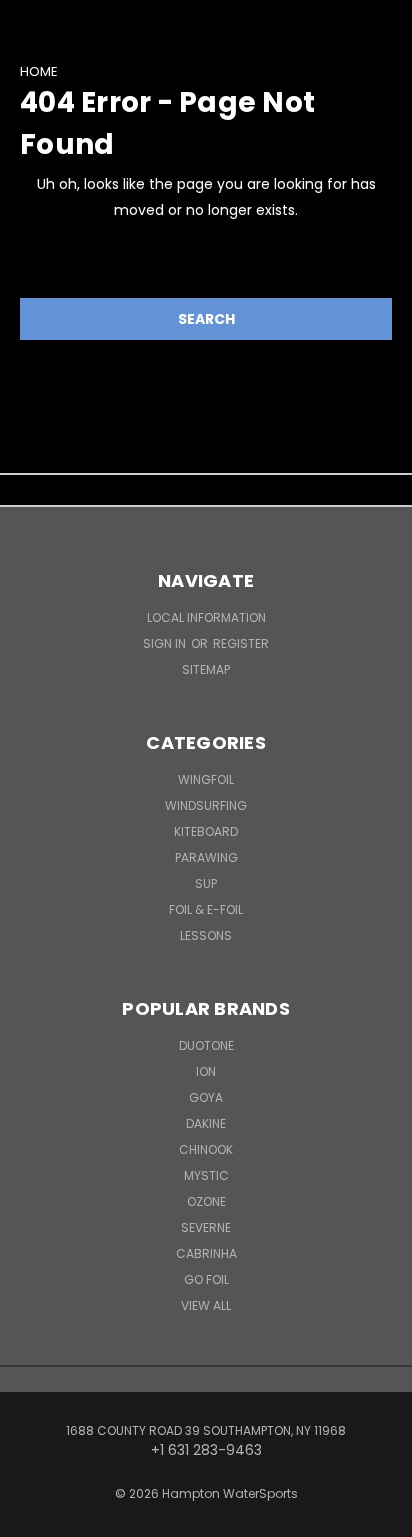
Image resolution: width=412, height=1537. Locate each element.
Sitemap (206, 669)
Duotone (206, 1045)
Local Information (206, 617)
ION (206, 1071)
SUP (206, 883)
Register (241, 643)
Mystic (206, 1175)
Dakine (206, 1123)
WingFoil (206, 779)
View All (206, 1305)
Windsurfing (206, 805)
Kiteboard (206, 831)
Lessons (206, 935)
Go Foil (206, 1279)
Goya (206, 1097)
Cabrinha (206, 1253)
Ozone (206, 1201)
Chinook (206, 1149)
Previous (31, 1517)
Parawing (206, 857)
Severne (206, 1227)
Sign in (166, 643)
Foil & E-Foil (206, 909)
